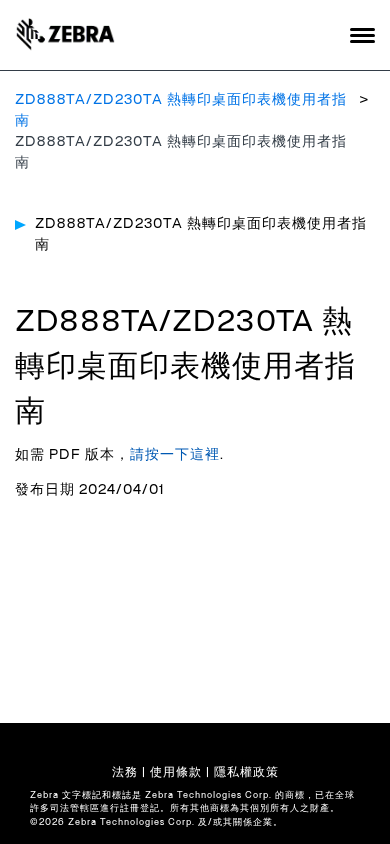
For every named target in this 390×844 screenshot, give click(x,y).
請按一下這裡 (175, 455)
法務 (125, 772)
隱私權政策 (246, 772)
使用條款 (176, 772)
